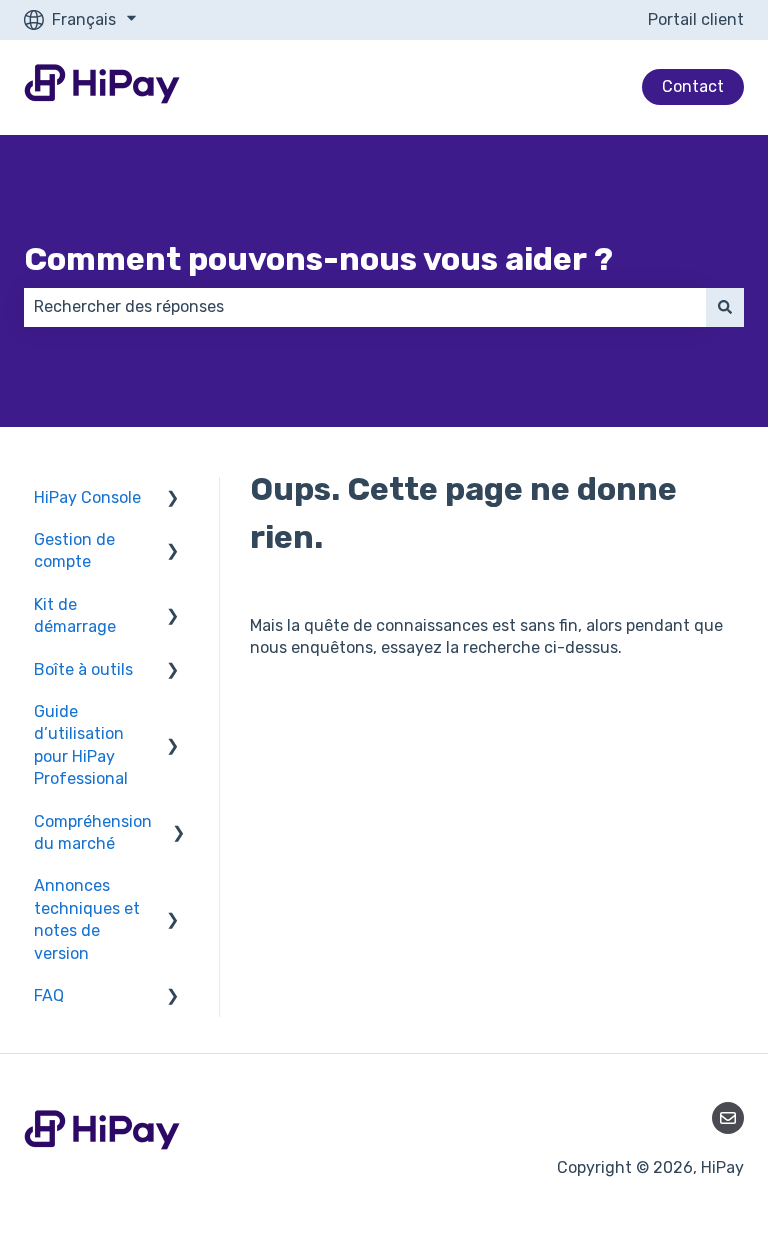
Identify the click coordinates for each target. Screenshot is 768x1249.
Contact (693, 86)
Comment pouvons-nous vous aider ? (318, 259)
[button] (173, 499)
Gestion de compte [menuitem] (74, 550)
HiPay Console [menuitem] (87, 497)
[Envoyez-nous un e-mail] (728, 1118)
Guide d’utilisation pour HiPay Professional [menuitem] (81, 745)
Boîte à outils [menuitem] (83, 669)
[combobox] (365, 307)
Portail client (696, 19)
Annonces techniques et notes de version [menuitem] (87, 919)
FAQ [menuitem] (49, 995)
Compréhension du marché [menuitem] (93, 832)
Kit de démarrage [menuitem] (75, 615)
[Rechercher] (725, 307)
